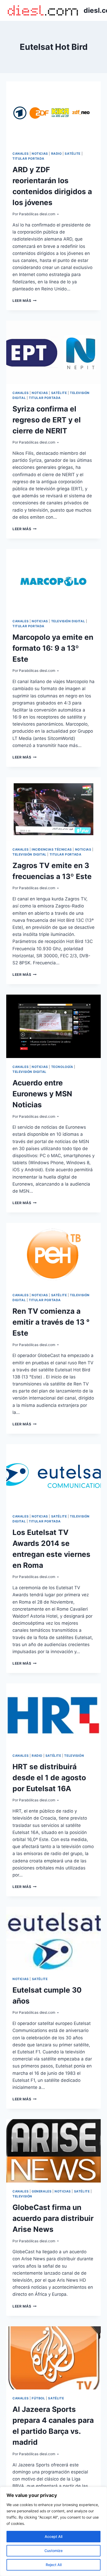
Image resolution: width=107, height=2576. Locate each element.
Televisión (74, 1756)
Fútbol (38, 2398)
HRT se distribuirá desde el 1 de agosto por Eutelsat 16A (49, 1778)
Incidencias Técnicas (52, 849)
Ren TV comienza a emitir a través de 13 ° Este (51, 1322)
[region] (53, 2531)
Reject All (54, 2565)
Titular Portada (28, 159)
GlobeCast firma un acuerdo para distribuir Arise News (53, 2218)
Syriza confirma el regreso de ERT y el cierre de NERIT (47, 420)
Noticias (40, 154)
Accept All (53, 2536)
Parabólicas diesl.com (37, 214)
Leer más (25, 301)
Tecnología (62, 1067)
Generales (42, 2191)
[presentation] (53, 113)
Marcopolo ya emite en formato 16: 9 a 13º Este (53, 648)
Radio (56, 154)
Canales (21, 154)
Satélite (73, 154)
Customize (53, 2551)
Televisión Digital (68, 621)
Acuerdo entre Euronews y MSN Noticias (42, 1094)
